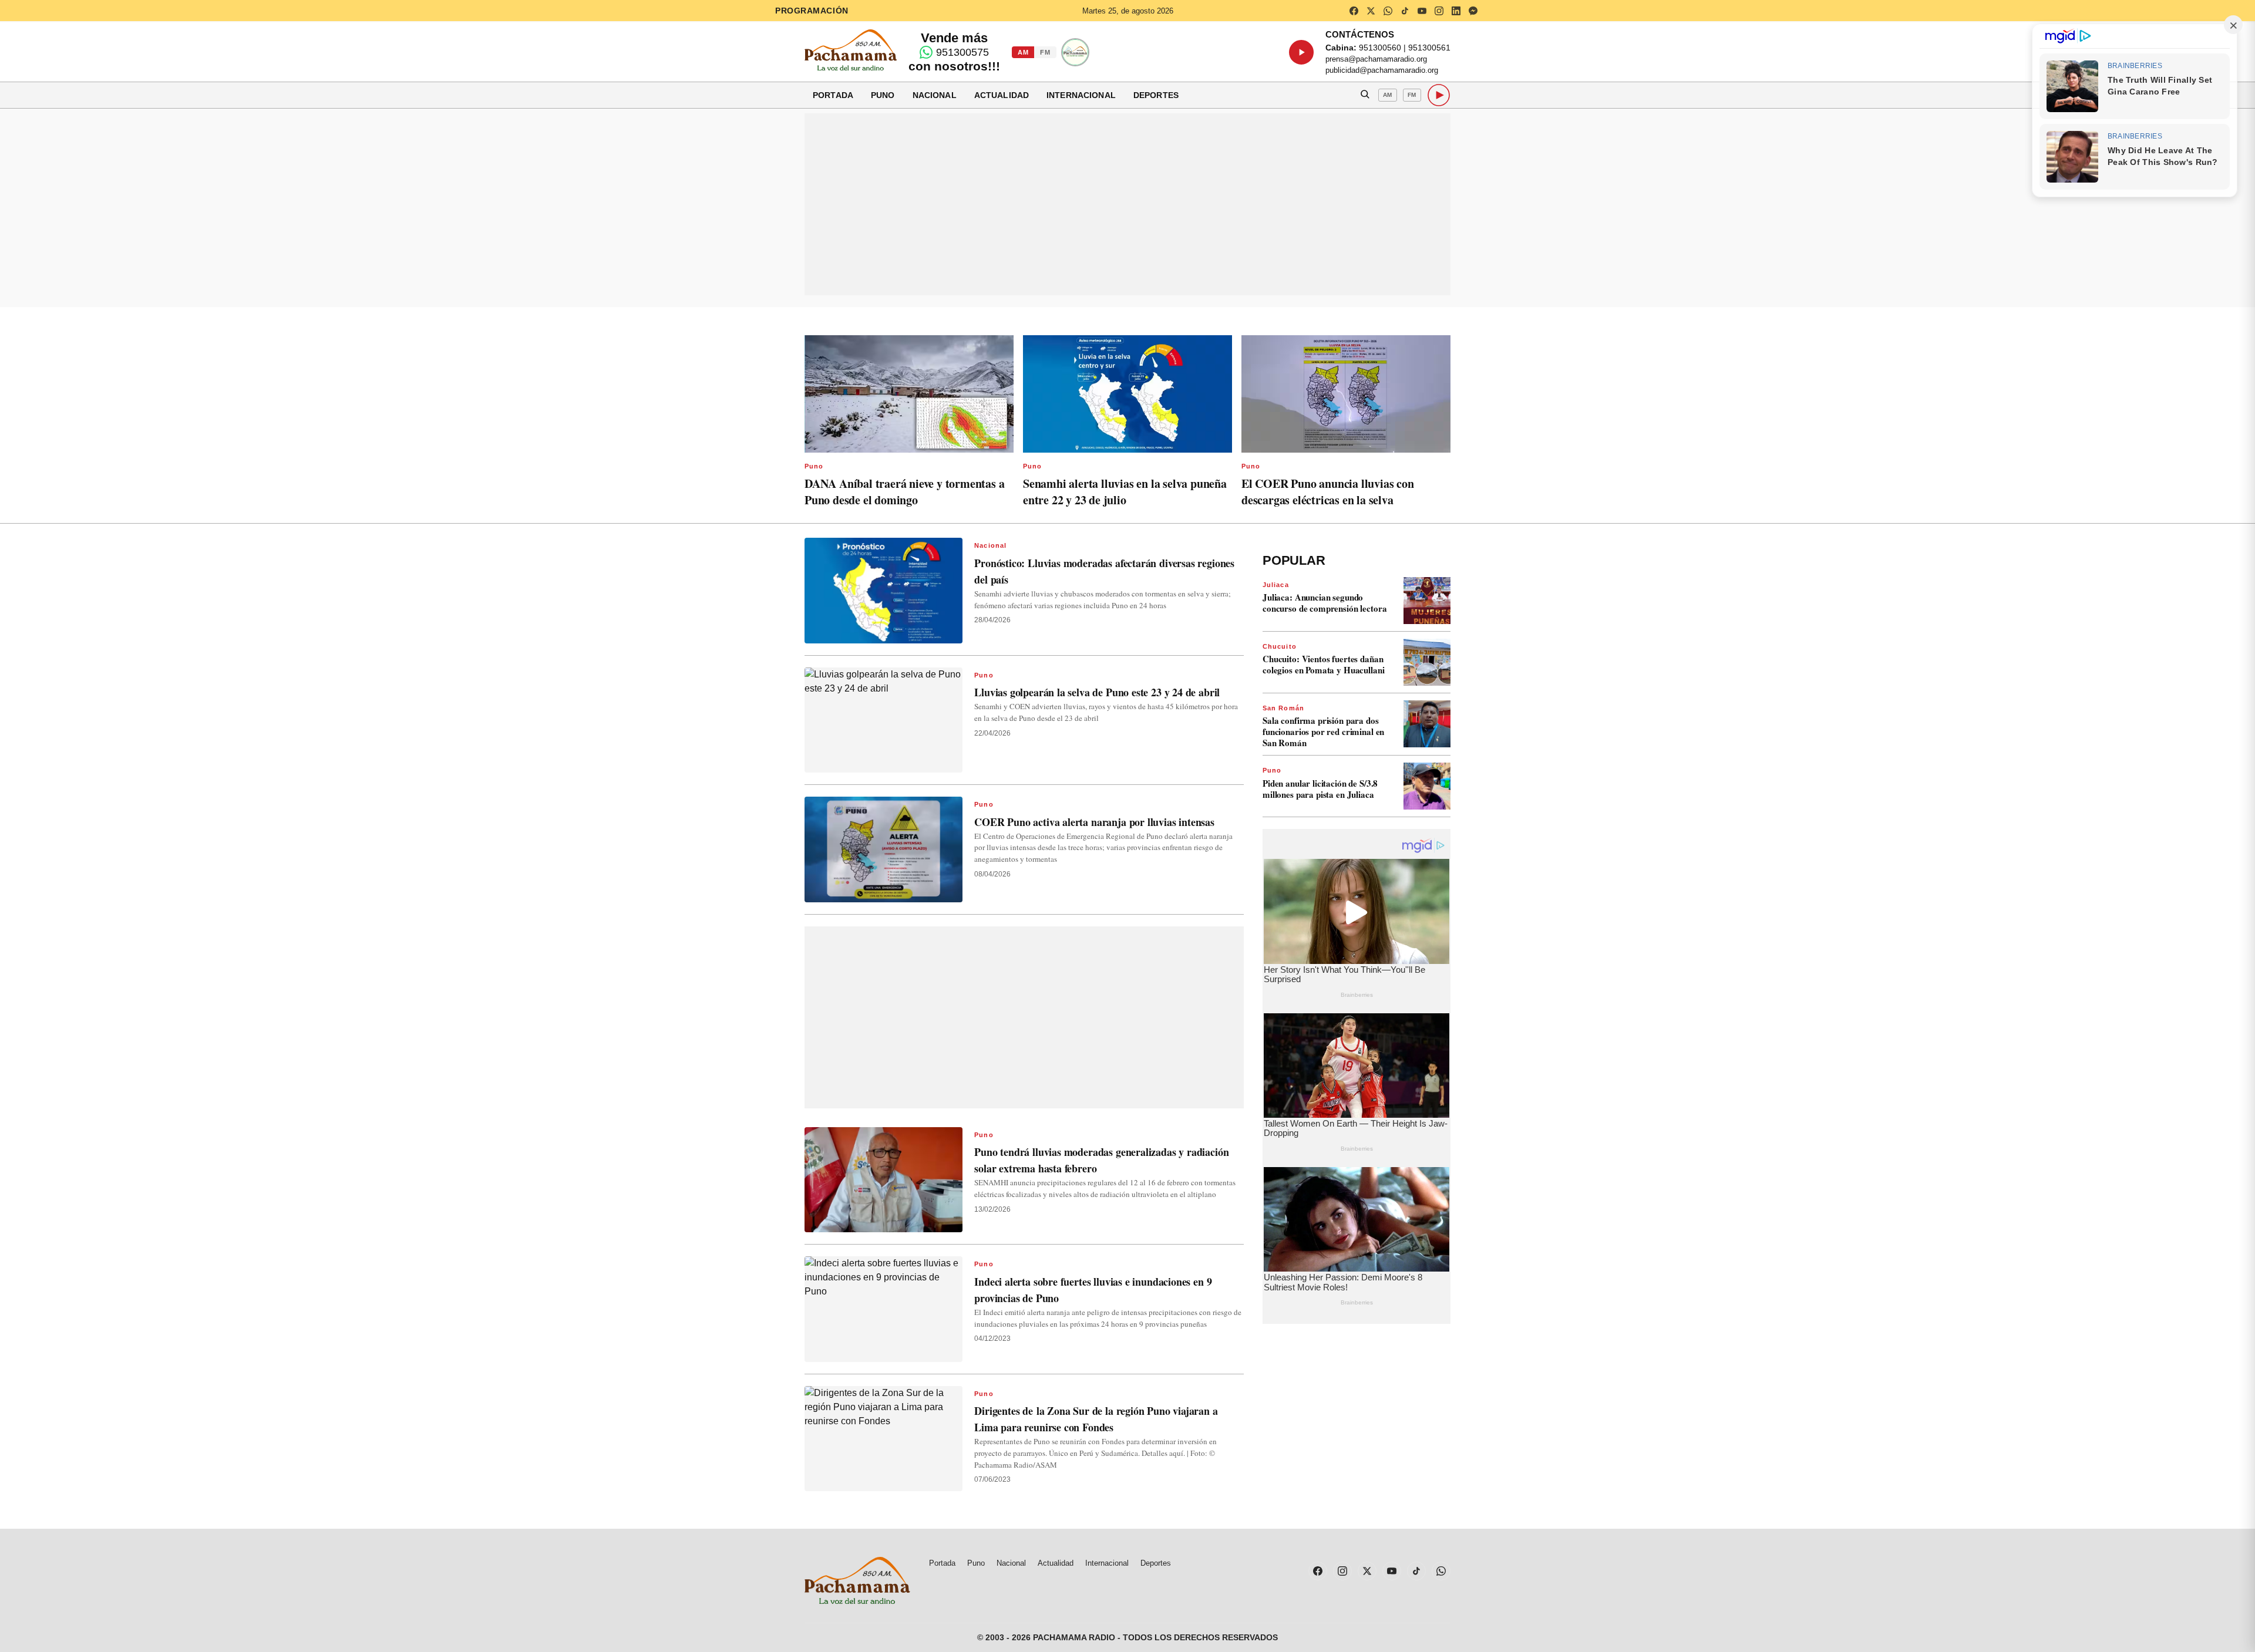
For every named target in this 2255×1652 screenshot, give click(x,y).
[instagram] (1439, 11)
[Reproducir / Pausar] (1301, 52)
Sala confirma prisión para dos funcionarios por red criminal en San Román (1323, 731)
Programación (812, 11)
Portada (833, 95)
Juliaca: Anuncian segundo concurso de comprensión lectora (1325, 603)
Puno (883, 95)
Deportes (1156, 95)
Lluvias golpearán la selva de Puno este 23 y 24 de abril (1097, 692)
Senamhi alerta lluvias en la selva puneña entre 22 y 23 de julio (1125, 492)
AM (1023, 52)
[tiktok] (1405, 11)
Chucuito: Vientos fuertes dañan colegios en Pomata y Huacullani (1323, 664)
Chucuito (1280, 646)
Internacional (1081, 95)
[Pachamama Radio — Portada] (851, 50)
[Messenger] (1473, 11)
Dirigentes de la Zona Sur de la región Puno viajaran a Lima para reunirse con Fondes (1096, 1419)
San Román (1283, 708)
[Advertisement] (1127, 204)
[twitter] (1371, 11)
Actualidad (1002, 95)
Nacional (935, 95)
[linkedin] (1456, 11)
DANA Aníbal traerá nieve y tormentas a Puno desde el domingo (904, 492)
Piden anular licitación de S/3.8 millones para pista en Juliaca (1320, 789)
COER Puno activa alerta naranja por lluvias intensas (1094, 822)
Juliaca (1276, 585)
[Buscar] (1365, 95)
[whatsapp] (1388, 11)
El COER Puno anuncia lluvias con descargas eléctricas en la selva (1328, 492)
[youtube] (1422, 11)
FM (1045, 52)
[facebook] (1354, 11)
